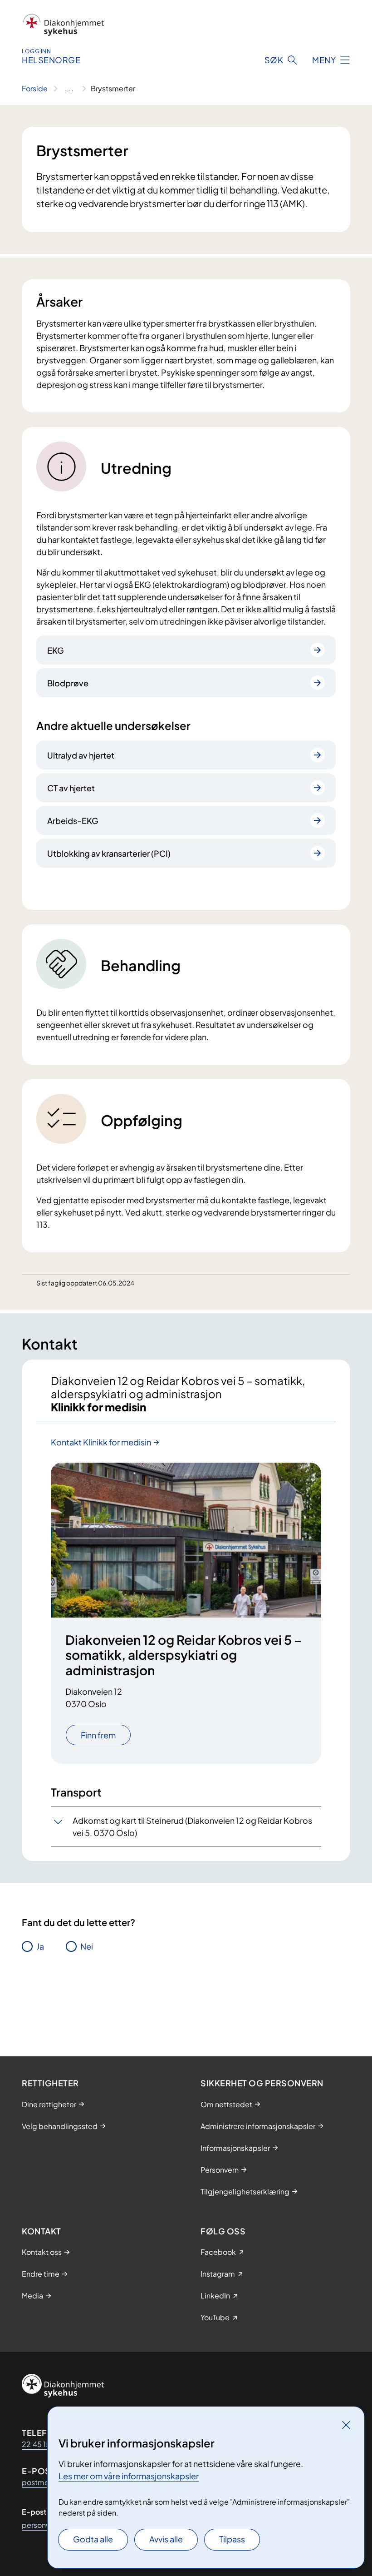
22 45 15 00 (42, 2444)
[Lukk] (346, 2425)
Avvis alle (166, 2539)
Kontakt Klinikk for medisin (101, 1442)
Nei (87, 1946)
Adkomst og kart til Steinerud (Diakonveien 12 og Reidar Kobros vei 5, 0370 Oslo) (192, 1827)
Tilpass (232, 2539)
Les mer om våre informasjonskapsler (129, 2476)
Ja (40, 1946)
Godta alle (93, 2539)
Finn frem (98, 1735)
